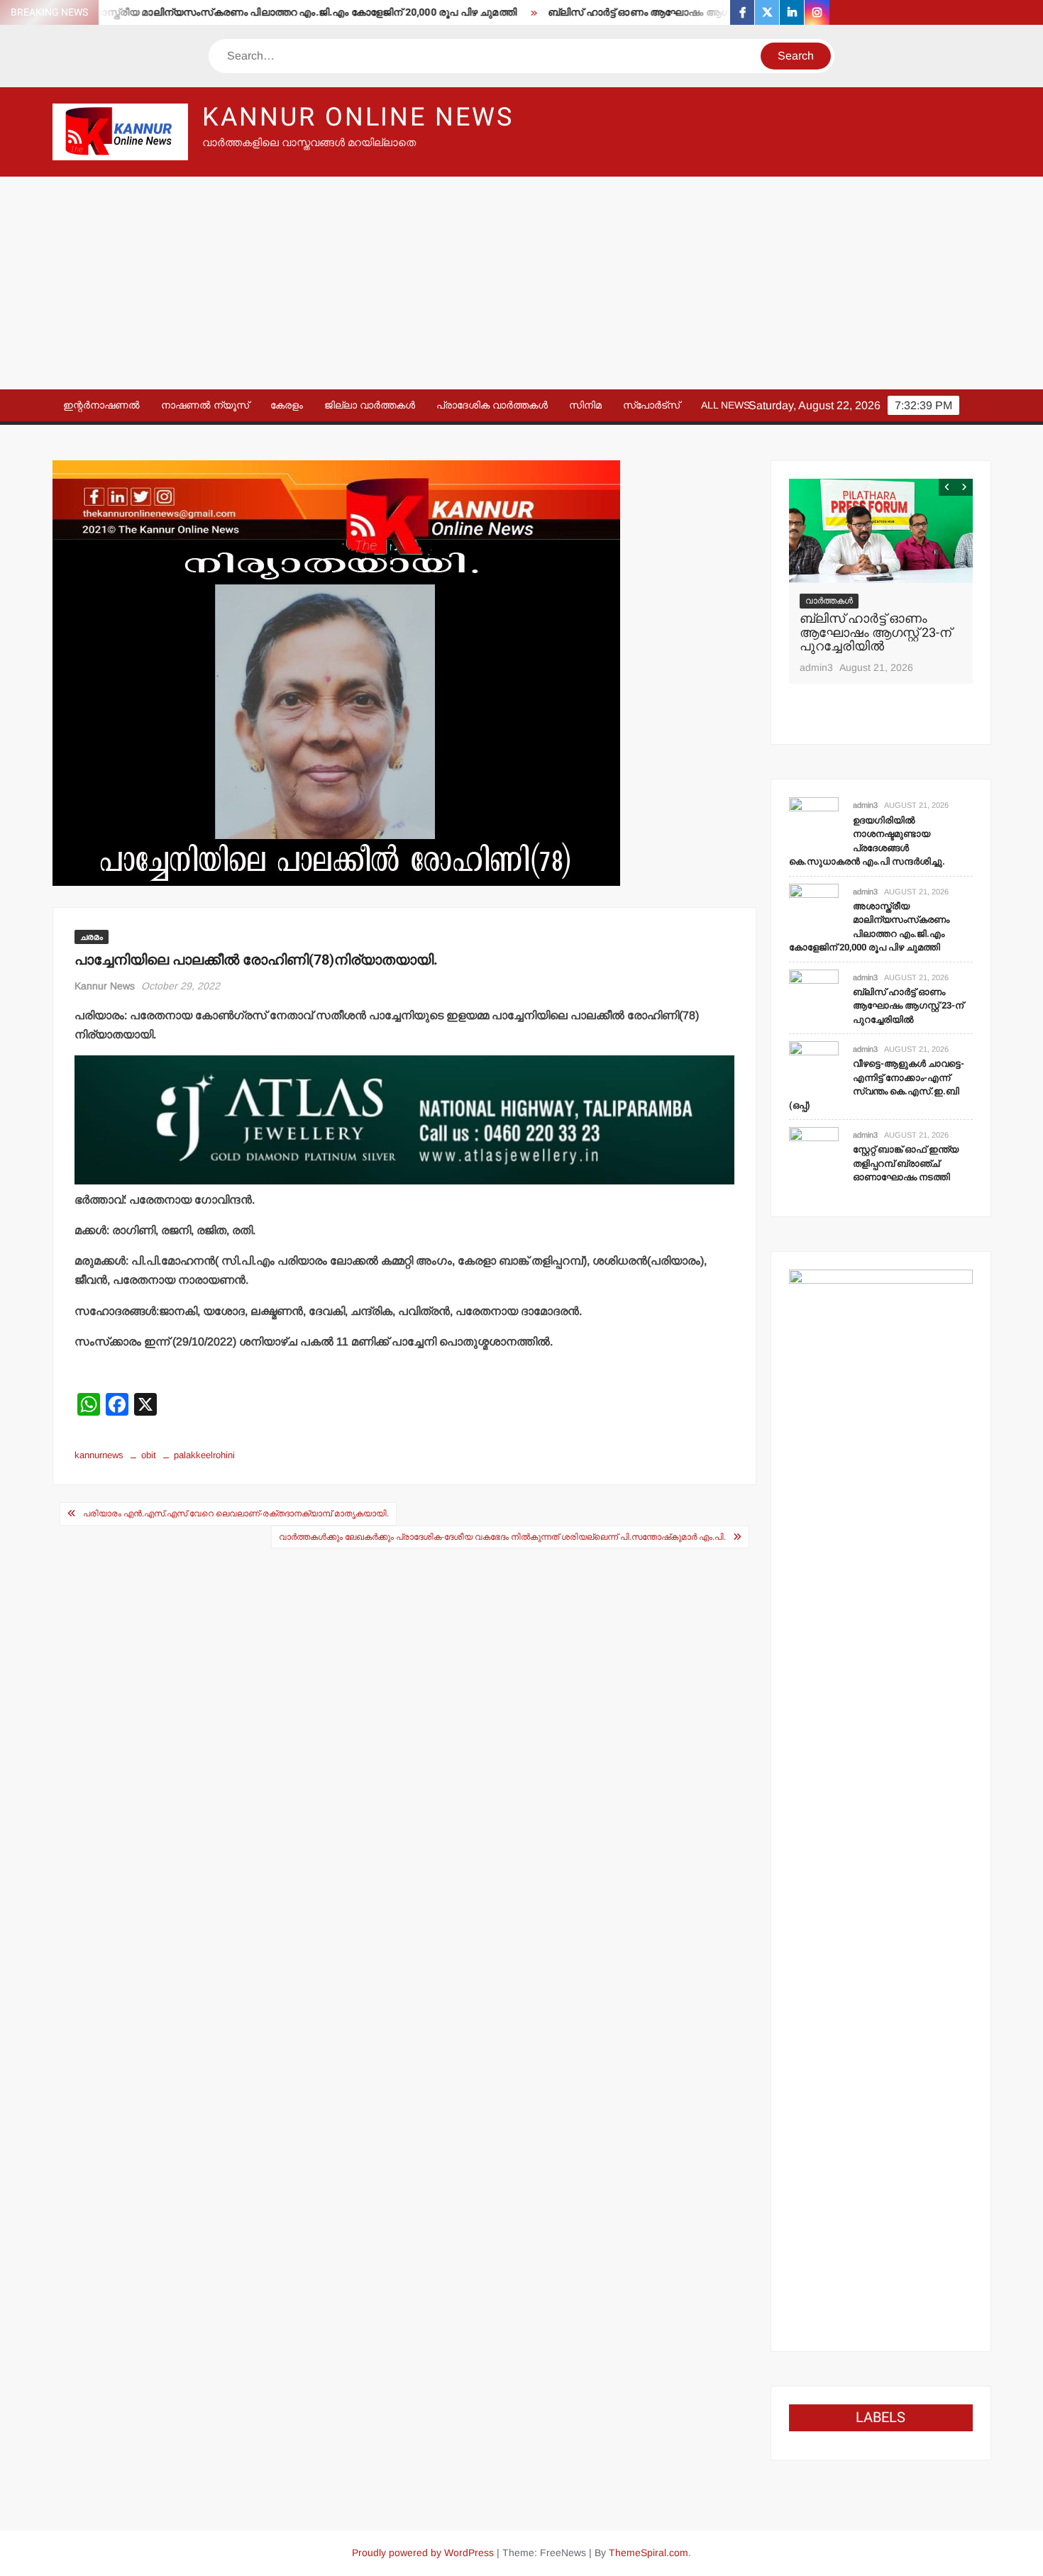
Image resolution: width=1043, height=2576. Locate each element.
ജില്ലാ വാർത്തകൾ (370, 405)
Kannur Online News (358, 117)
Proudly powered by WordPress (423, 2553)
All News (725, 405)
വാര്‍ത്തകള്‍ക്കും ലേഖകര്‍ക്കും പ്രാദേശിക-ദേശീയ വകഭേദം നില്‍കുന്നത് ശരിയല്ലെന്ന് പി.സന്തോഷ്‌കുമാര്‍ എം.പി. (502, 1537)
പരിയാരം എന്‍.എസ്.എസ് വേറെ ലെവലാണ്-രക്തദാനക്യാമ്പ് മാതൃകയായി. (236, 1514)
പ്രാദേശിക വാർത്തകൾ (492, 405)
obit (149, 1455)
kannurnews (99, 1455)
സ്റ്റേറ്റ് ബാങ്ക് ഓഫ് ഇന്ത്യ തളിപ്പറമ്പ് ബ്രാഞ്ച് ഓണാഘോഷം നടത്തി (906, 1163)
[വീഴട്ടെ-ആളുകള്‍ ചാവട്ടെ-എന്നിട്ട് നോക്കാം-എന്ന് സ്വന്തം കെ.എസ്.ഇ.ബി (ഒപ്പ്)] (814, 1065)
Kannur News (105, 986)
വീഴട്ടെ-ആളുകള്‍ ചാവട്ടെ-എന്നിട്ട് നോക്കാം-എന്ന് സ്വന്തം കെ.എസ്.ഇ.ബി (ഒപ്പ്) (877, 1084)
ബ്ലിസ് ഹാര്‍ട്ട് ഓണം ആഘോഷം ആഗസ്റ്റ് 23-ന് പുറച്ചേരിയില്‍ (645, 12)
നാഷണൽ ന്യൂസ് (205, 405)
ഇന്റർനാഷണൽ (101, 405)
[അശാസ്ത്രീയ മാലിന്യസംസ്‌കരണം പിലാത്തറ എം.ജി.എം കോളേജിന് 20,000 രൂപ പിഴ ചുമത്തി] (814, 907)
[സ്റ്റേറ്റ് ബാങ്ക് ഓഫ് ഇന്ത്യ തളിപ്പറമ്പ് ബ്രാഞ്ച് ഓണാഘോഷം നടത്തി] (814, 1151)
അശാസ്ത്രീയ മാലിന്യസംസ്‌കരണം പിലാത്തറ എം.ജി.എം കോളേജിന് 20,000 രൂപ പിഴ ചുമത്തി (250, 12)
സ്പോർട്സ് (651, 405)
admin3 (816, 667)
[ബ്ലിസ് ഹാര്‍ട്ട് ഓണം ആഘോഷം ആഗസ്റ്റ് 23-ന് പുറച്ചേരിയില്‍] (881, 531)
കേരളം (287, 405)
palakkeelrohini (204, 1455)
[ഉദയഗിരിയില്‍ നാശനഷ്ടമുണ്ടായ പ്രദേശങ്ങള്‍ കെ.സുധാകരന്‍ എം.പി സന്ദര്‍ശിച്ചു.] (814, 822)
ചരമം (92, 937)
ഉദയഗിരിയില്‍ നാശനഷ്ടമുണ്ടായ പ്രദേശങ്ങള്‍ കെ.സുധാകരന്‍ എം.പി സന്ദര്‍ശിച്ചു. (867, 841)
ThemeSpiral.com (649, 2553)
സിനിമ (585, 405)
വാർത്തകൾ (829, 601)
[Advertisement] (521, 283)
